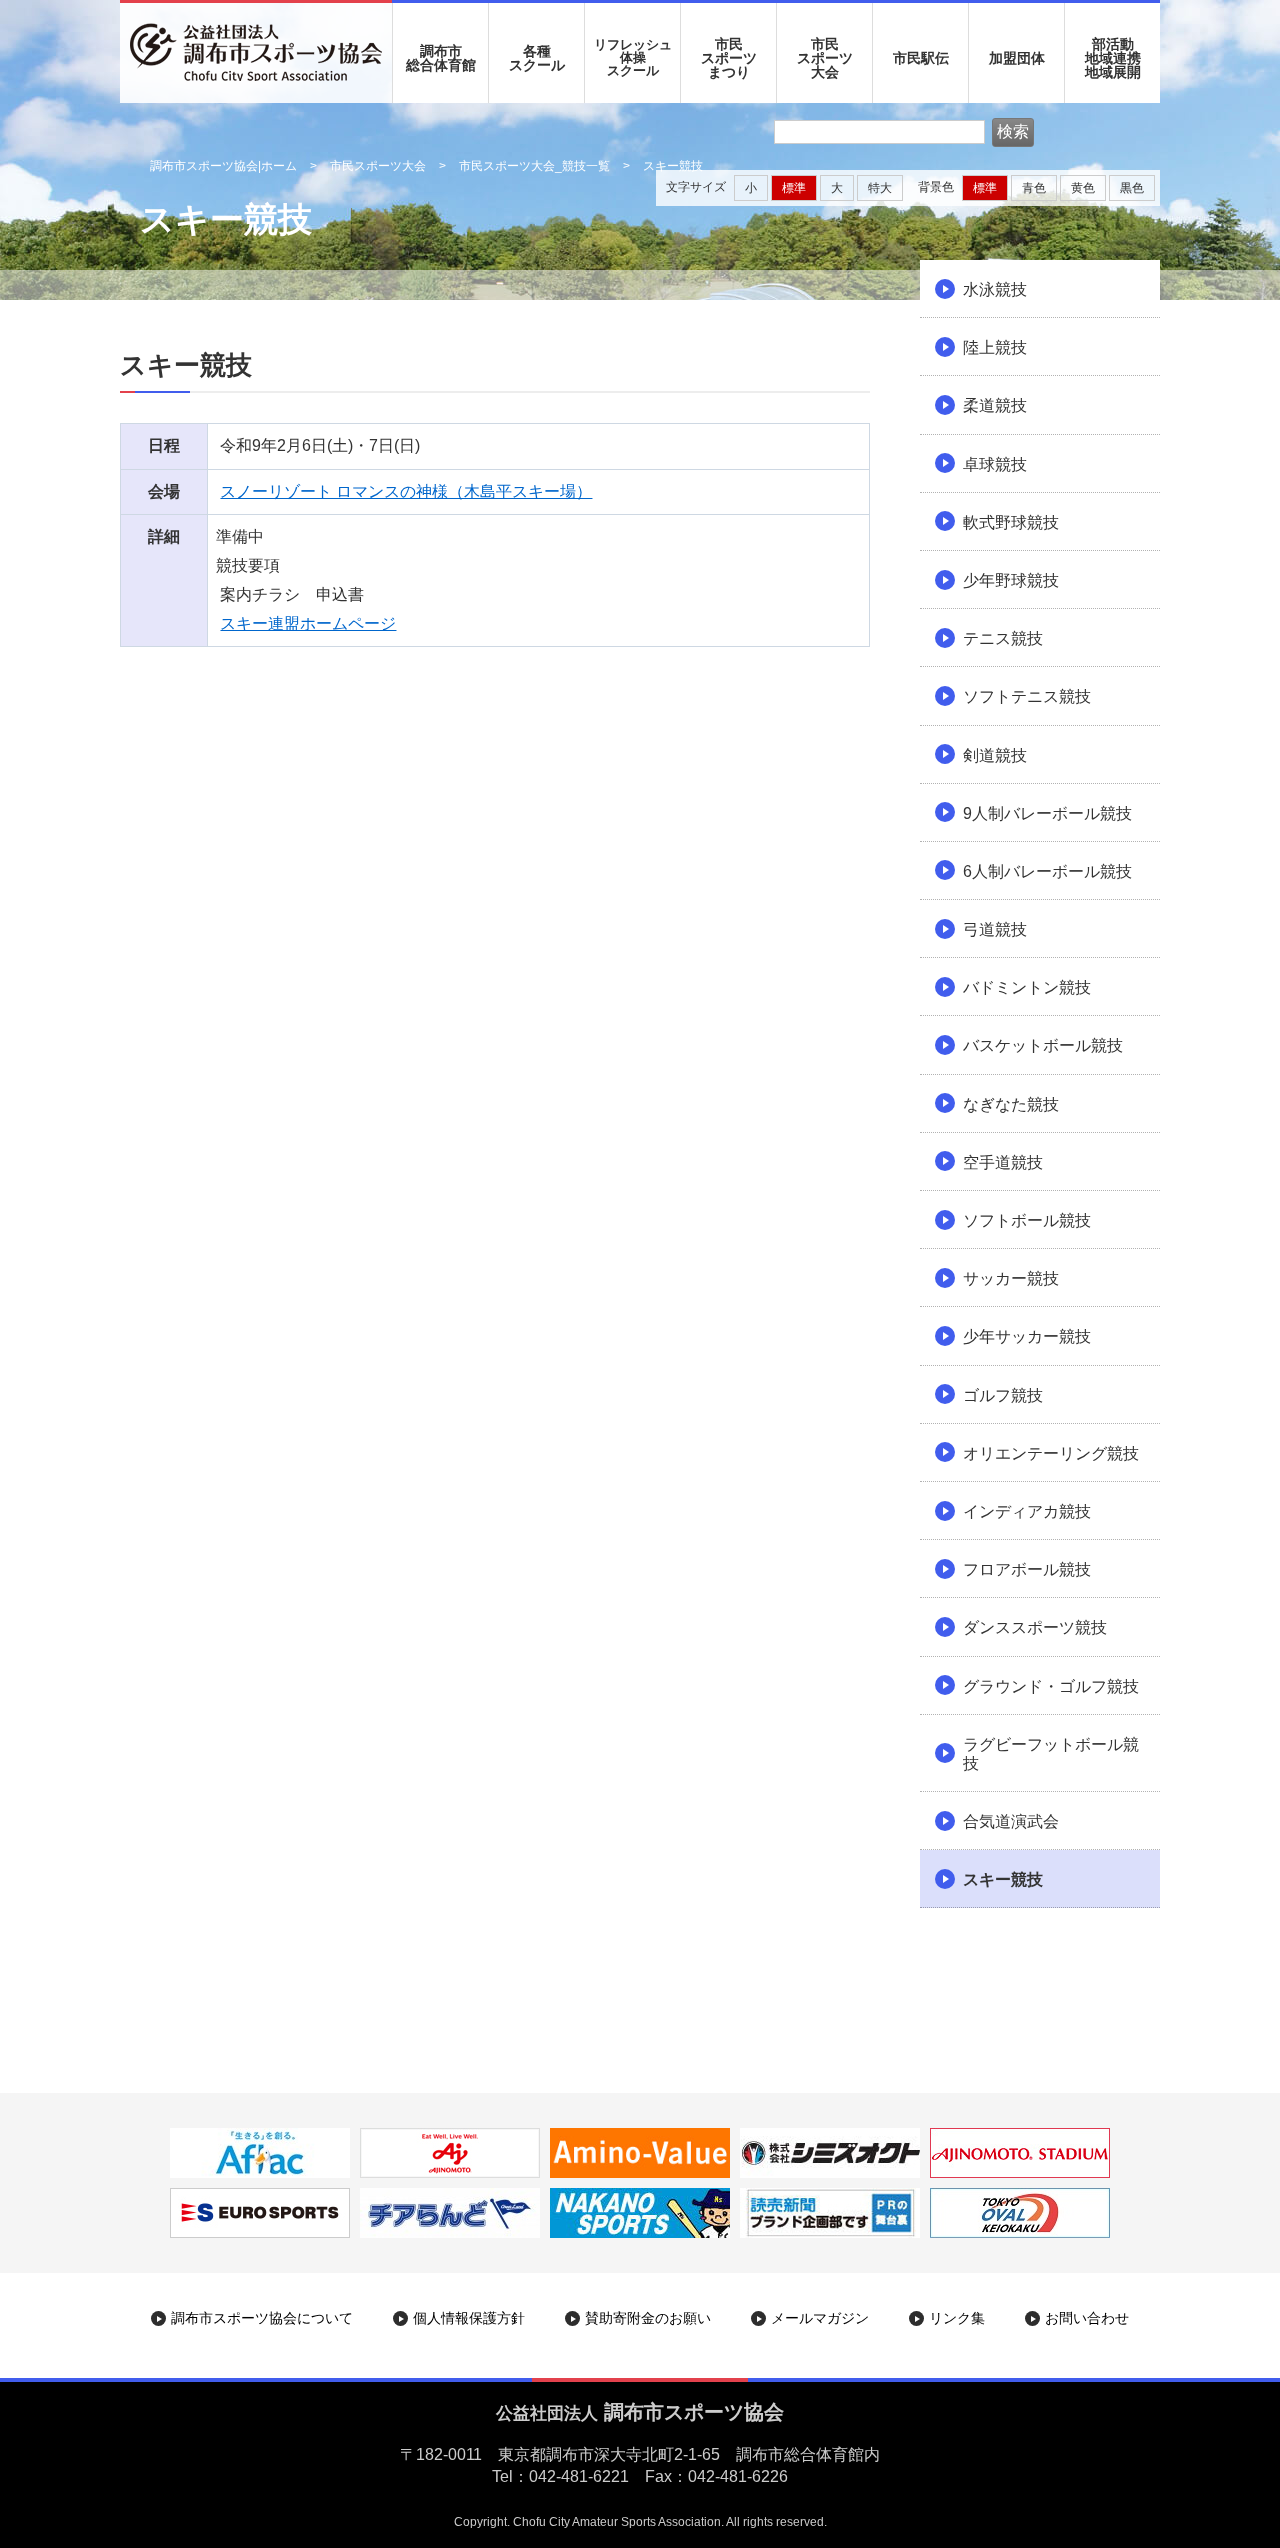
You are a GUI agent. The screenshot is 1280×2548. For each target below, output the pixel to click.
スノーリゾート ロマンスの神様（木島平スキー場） (406, 491)
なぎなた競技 (1011, 1104)
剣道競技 (995, 755)
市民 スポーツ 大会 (825, 58)
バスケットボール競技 (1043, 1045)
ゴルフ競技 (1003, 1395)
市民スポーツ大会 (378, 166)
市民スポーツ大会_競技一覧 (534, 166)
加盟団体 (1017, 58)
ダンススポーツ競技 (1035, 1627)
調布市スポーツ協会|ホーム (223, 166)
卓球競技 (995, 464)
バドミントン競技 (1027, 987)
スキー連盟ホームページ (308, 623)
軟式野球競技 (1011, 522)
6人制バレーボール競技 (1047, 871)
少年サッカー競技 (1027, 1336)
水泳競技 (995, 289)
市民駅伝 (921, 58)
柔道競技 (995, 405)
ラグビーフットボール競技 (1051, 1754)
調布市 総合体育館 (441, 58)
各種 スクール (537, 58)
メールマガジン (820, 2318)
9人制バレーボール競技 (1047, 813)
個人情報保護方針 (469, 2318)
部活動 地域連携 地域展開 (1113, 58)
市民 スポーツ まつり (729, 58)
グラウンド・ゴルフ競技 (1051, 1686)
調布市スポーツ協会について (262, 2318)
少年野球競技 (1011, 580)
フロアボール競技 (1027, 1569)
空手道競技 (1003, 1162)
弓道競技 (995, 929)
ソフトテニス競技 (1027, 696)
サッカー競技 (1011, 1278)
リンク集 (957, 2318)
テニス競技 (1003, 638)
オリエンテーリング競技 (1051, 1453)
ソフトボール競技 (1027, 1220)
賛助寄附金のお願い (648, 2318)
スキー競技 (1003, 1879)
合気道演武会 (1011, 1821)
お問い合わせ (1087, 2318)
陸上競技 (995, 347)
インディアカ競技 (1027, 1511)
